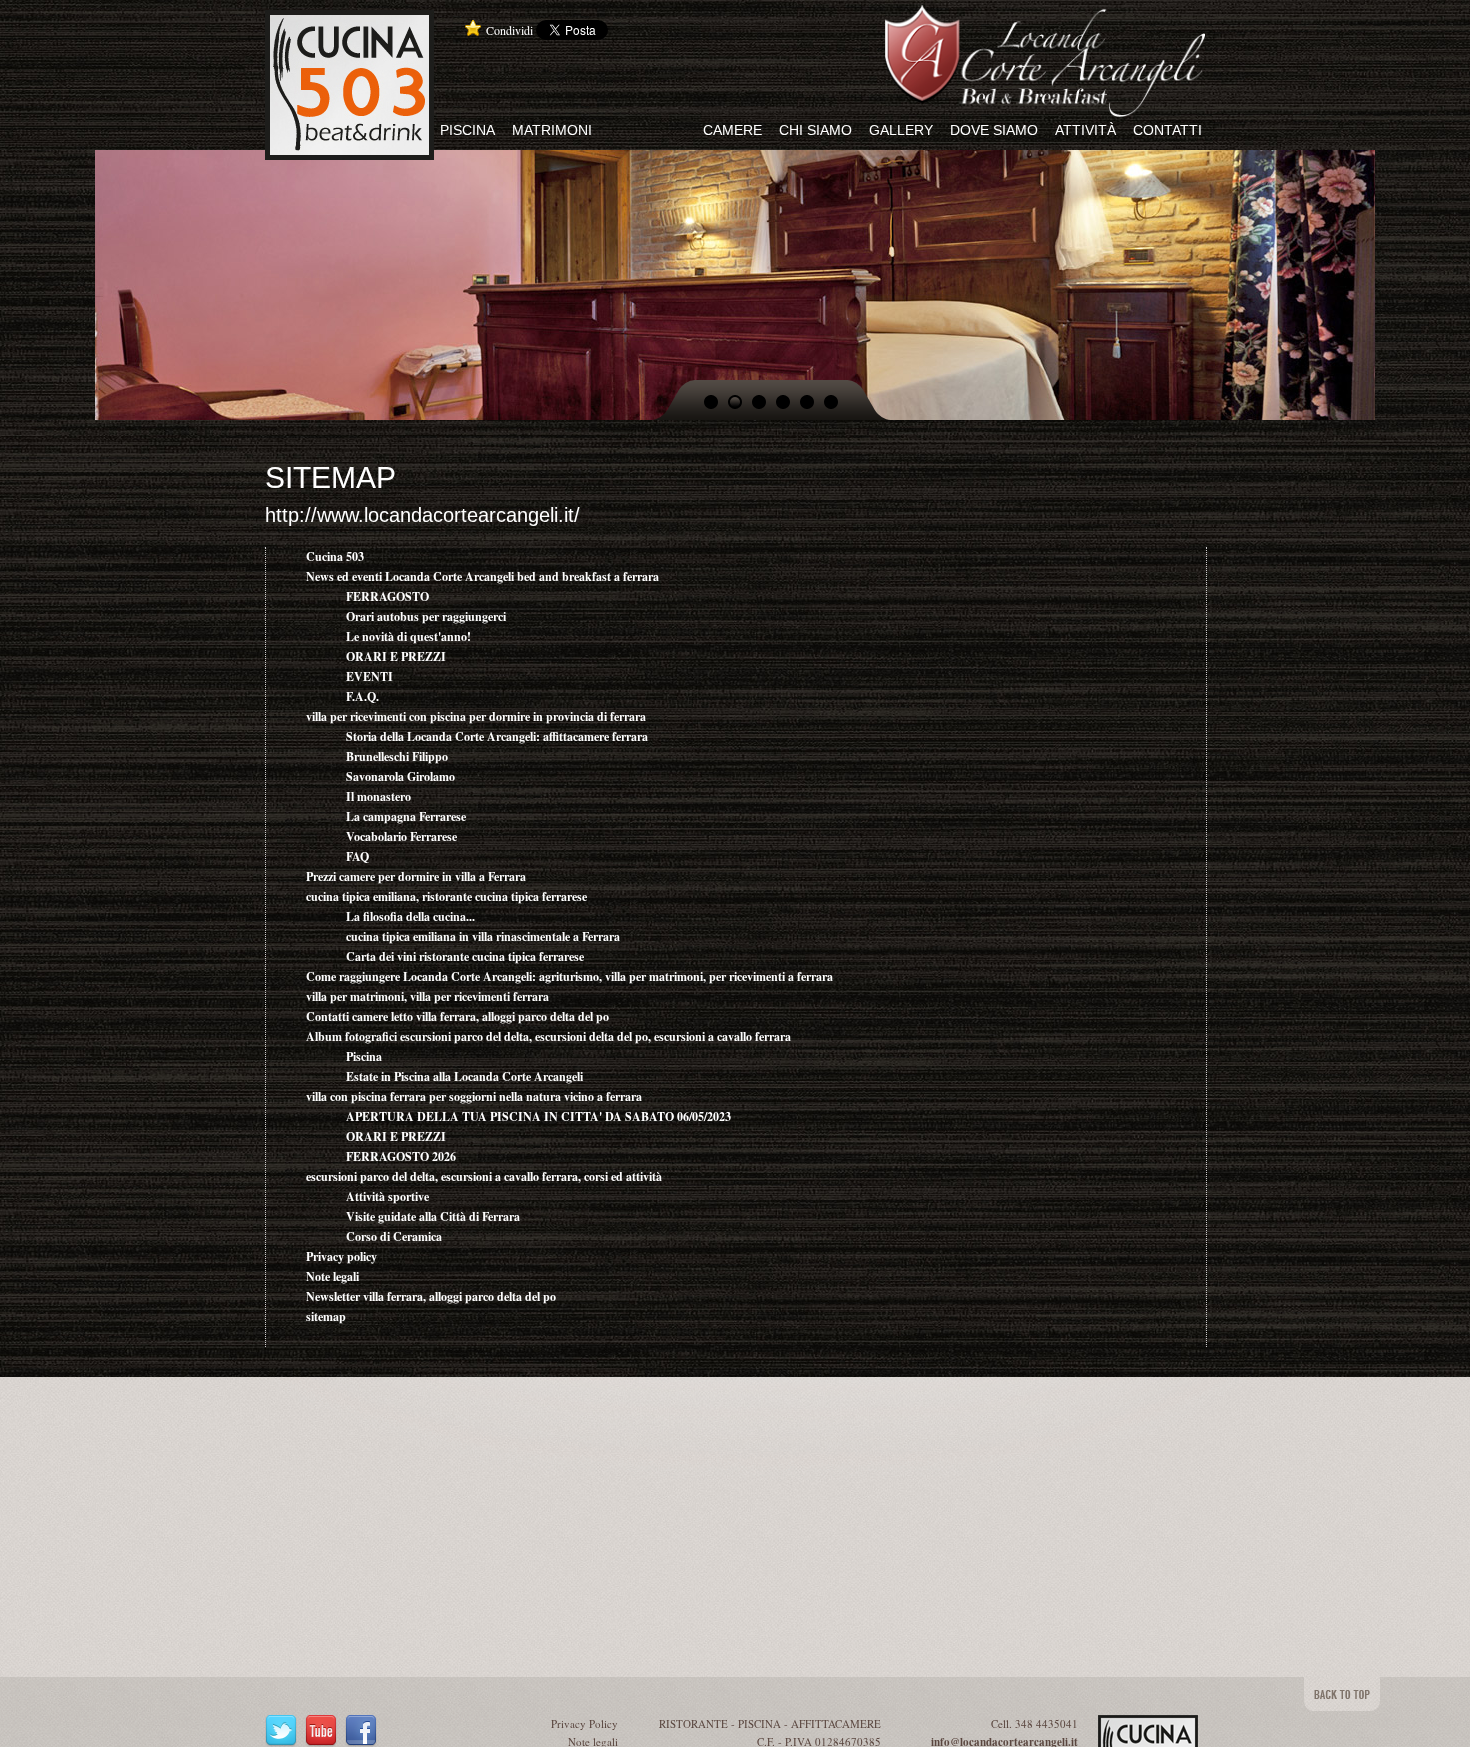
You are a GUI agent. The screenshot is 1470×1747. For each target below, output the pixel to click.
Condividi (509, 30)
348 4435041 (1046, 1723)
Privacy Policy (584, 1723)
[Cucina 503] (349, 20)
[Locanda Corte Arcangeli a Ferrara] (1045, 15)
